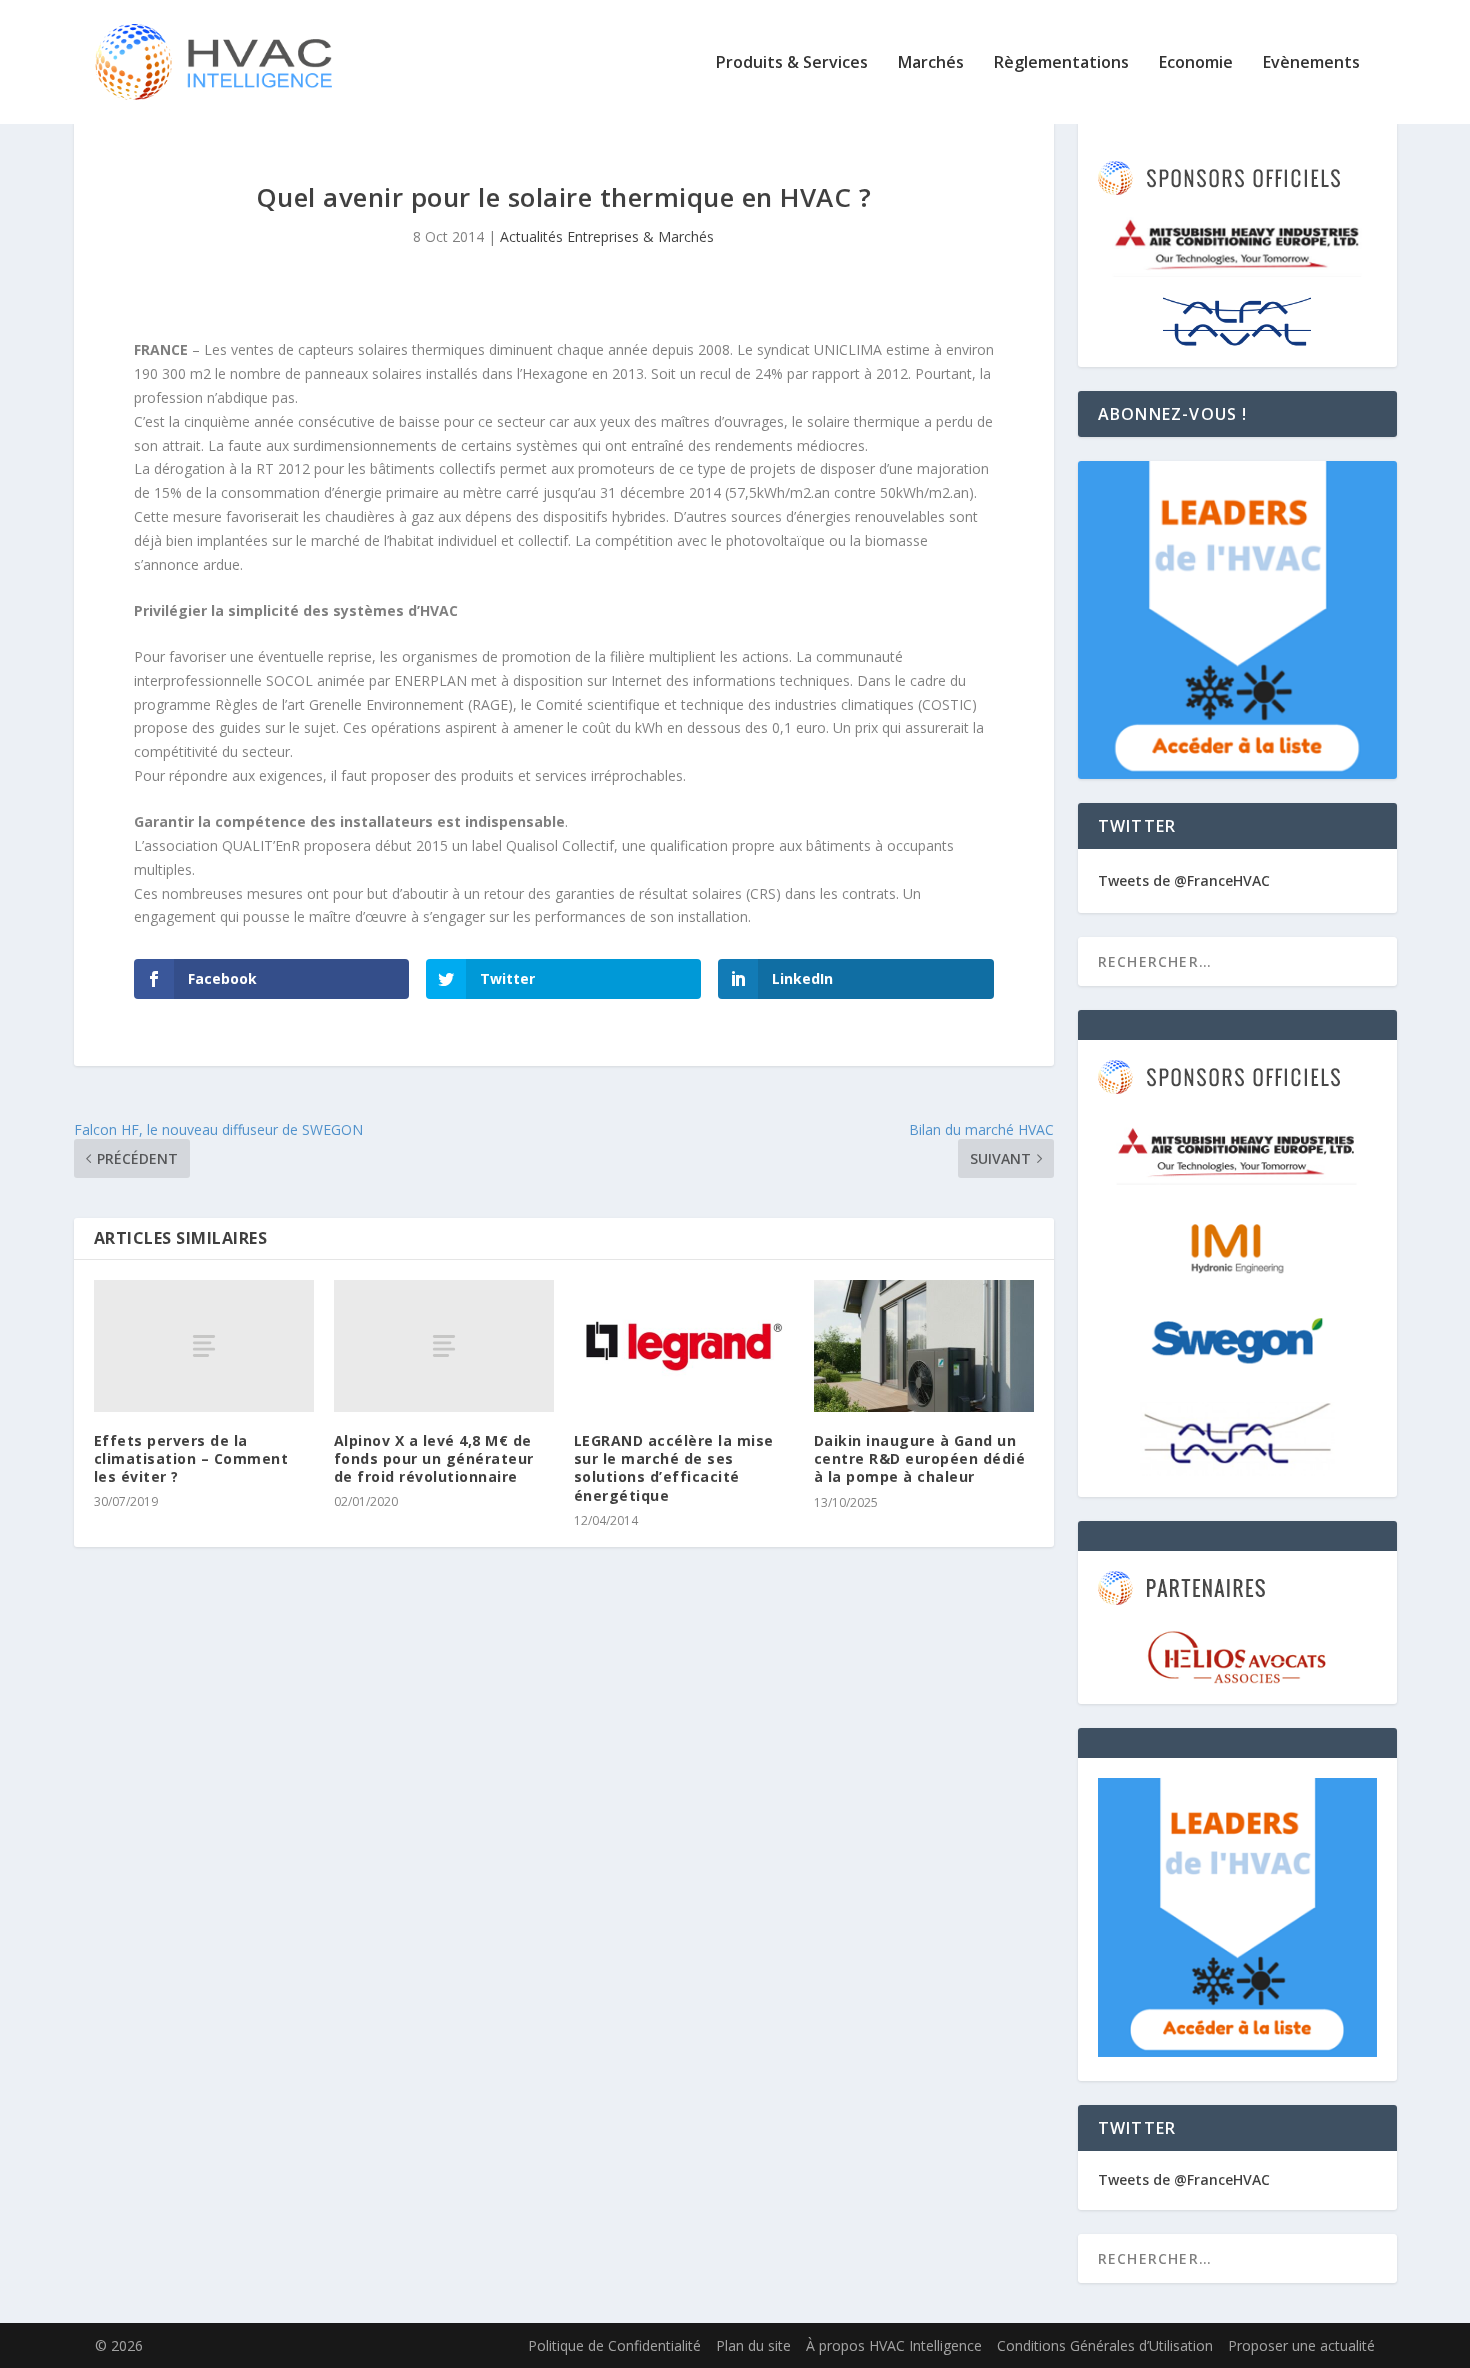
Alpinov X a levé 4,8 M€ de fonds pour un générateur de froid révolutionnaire (434, 1458)
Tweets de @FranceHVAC (1184, 880)
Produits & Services (792, 63)
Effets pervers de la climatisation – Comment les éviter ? (191, 1458)
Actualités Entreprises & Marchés (607, 236)
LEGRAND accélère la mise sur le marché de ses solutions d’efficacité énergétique (674, 1468)
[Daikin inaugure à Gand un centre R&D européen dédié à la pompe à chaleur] (924, 1346)
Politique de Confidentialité (614, 2345)
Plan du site (753, 2345)
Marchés (931, 63)
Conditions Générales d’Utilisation (1105, 2345)
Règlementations (1061, 63)
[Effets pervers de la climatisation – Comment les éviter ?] (204, 1346)
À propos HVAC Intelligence (894, 2345)
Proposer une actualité (1301, 2345)
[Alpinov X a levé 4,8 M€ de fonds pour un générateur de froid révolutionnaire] (444, 1346)
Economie (1196, 63)
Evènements (1311, 63)
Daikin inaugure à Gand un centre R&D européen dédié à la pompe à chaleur (920, 1458)
